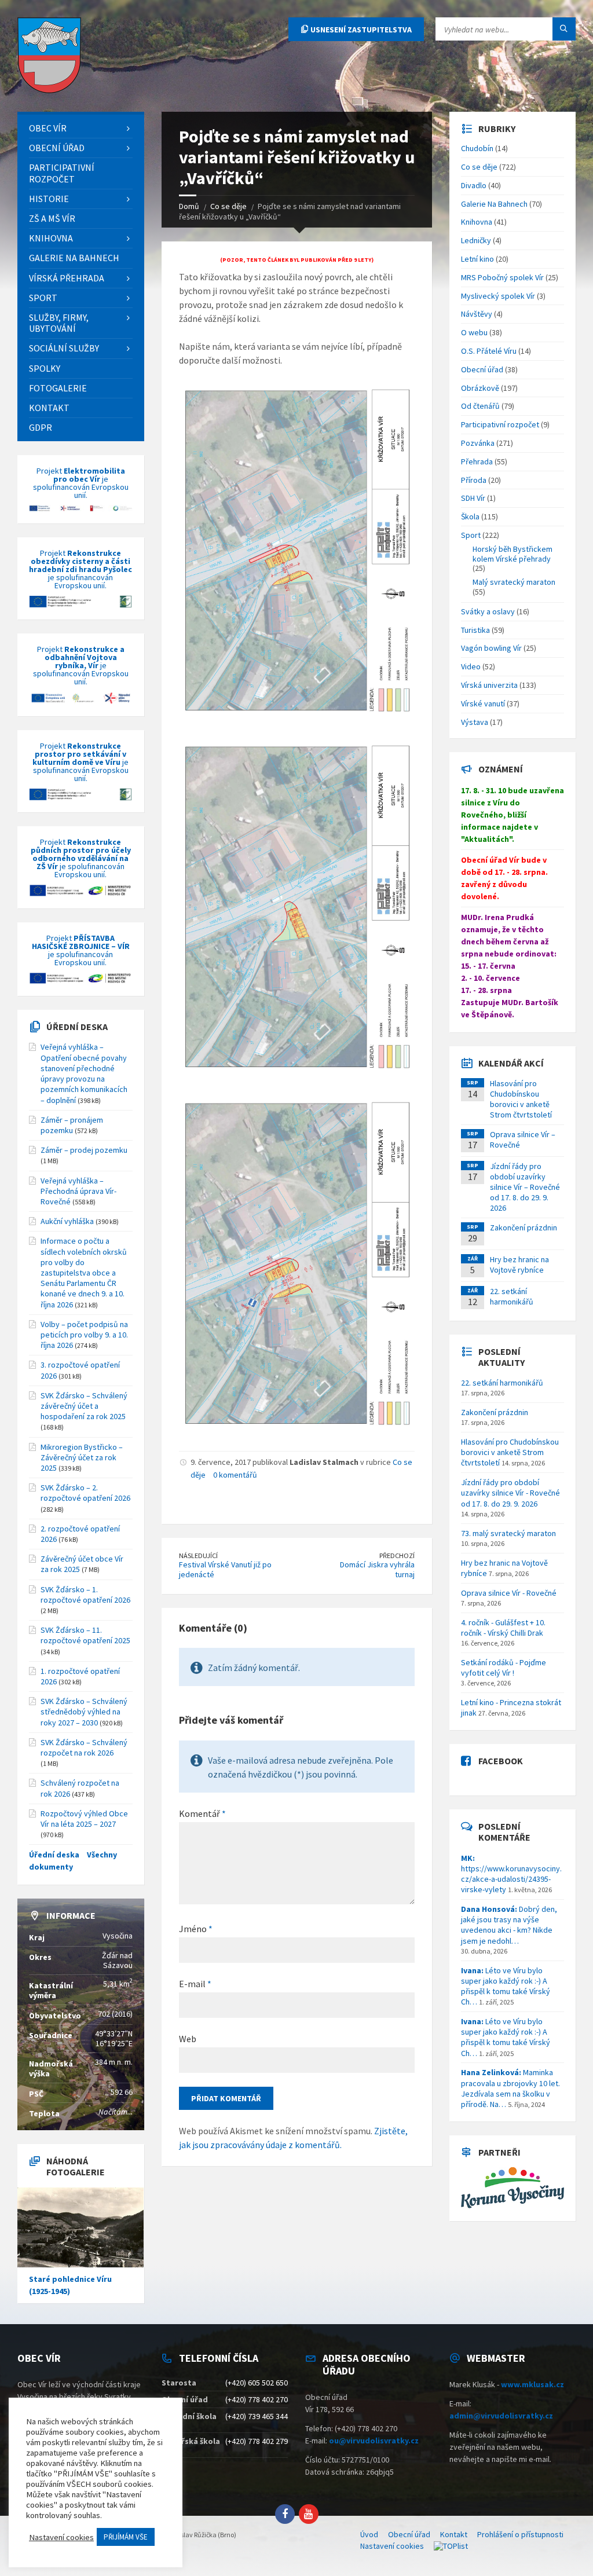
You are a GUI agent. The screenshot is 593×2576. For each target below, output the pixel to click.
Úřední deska (77, 1027)
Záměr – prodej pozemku (84, 1150)
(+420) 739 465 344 (257, 2416)
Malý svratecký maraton (514, 582)
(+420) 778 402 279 (257, 2441)
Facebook (501, 1761)
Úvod (369, 2534)
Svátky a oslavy (488, 611)
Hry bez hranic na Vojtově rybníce (519, 1265)
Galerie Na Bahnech (494, 204)
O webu (474, 332)
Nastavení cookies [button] (61, 2537)
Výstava (475, 722)
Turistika (475, 630)
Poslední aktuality (502, 1357)
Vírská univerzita (489, 685)
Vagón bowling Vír (491, 648)
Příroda (474, 480)
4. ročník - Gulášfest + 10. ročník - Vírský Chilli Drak (503, 1628)
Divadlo (474, 185)
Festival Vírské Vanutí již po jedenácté (225, 1569)
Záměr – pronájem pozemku (72, 1125)
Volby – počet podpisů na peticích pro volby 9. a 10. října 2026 (84, 1335)
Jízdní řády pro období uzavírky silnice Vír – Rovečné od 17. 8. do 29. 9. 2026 (525, 1187)
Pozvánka (478, 443)
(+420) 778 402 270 (257, 2399)
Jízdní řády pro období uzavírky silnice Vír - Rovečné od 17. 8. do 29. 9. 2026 (510, 1493)
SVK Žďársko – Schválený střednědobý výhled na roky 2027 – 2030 (84, 1712)
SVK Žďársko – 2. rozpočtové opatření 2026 (85, 1493)
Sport (471, 535)
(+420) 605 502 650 (257, 2383)
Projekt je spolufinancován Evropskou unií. (81, 483)
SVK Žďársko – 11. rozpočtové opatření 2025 (85, 1635)
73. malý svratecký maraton (508, 1533)
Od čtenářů (480, 406)
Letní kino (477, 259)
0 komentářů (235, 1475)
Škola (470, 516)
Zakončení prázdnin (524, 1227)
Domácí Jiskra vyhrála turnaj (377, 1569)
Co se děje (479, 167)
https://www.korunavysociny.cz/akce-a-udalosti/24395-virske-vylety (511, 1874)
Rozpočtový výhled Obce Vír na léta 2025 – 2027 (84, 1819)
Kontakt (454, 2534)
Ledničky (476, 240)
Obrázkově (480, 388)
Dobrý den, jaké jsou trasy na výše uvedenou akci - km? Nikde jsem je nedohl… (509, 1925)
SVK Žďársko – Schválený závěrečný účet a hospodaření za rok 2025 (84, 1406)
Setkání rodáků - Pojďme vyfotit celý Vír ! (504, 1668)
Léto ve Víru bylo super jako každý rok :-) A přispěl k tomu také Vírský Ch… (506, 1986)
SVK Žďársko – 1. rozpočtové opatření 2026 (85, 1595)
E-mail (195, 1984)
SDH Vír (473, 498)
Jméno (196, 1929)
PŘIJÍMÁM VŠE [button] (126, 2537)
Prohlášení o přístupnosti (520, 2534)
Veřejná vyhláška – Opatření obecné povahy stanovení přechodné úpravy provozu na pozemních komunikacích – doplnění (84, 1073)
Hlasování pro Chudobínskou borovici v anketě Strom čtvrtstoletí (521, 1099)
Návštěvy (477, 314)
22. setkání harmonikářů (512, 1296)
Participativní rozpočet (500, 424)
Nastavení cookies (392, 2546)
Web (188, 2039)
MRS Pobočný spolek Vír (502, 277)
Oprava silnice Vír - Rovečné (509, 1593)
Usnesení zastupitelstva (360, 30)
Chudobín (477, 148)
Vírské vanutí (483, 703)
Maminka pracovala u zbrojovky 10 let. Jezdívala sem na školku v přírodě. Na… (510, 2088)
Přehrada (477, 461)
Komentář (202, 1813)
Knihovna (477, 222)
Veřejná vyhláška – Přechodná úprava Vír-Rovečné (78, 1191)
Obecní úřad (482, 369)
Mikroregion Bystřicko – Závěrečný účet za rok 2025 (82, 1457)
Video (471, 666)
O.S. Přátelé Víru (489, 351)
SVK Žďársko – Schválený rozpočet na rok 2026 (84, 1747)
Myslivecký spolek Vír (498, 296)
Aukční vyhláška (67, 1221)
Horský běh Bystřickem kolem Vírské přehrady (513, 554)
